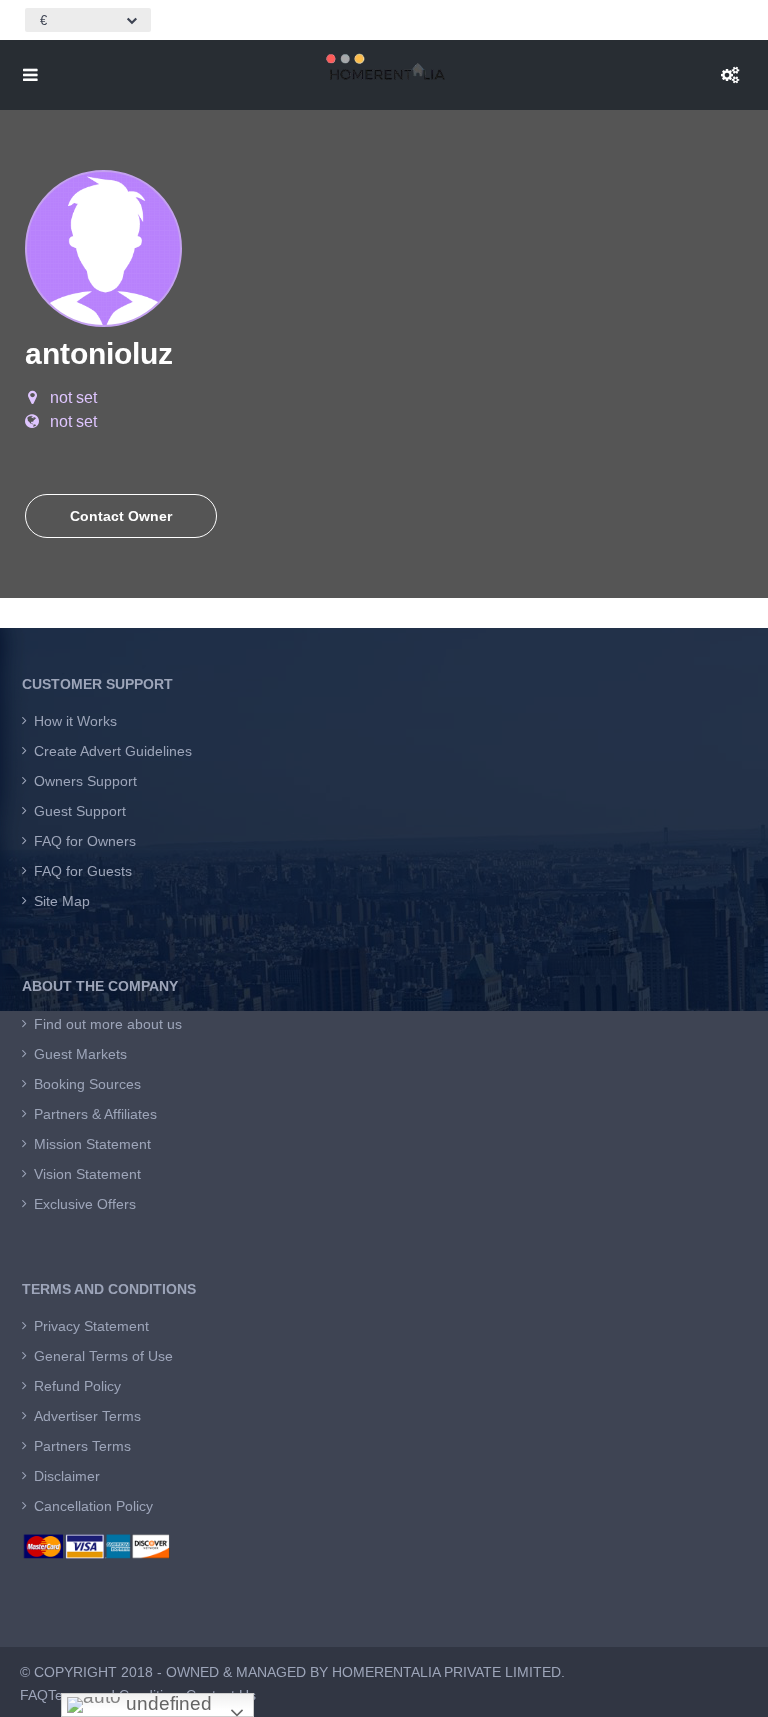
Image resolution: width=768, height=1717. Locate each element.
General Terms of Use (103, 1356)
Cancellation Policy (93, 1506)
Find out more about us (108, 1024)
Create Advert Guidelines (113, 751)
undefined (166, 1703)
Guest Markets (80, 1054)
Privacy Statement (91, 1326)
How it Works (75, 721)
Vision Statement (87, 1174)
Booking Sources (87, 1084)
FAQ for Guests (83, 871)
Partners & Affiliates (95, 1114)
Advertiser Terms (87, 1416)
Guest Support (80, 811)
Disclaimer (67, 1476)
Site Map (62, 901)
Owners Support (85, 781)
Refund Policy (77, 1386)
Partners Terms (82, 1446)
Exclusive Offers (85, 1204)
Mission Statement (92, 1144)
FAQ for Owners (85, 841)
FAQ (34, 1695)
